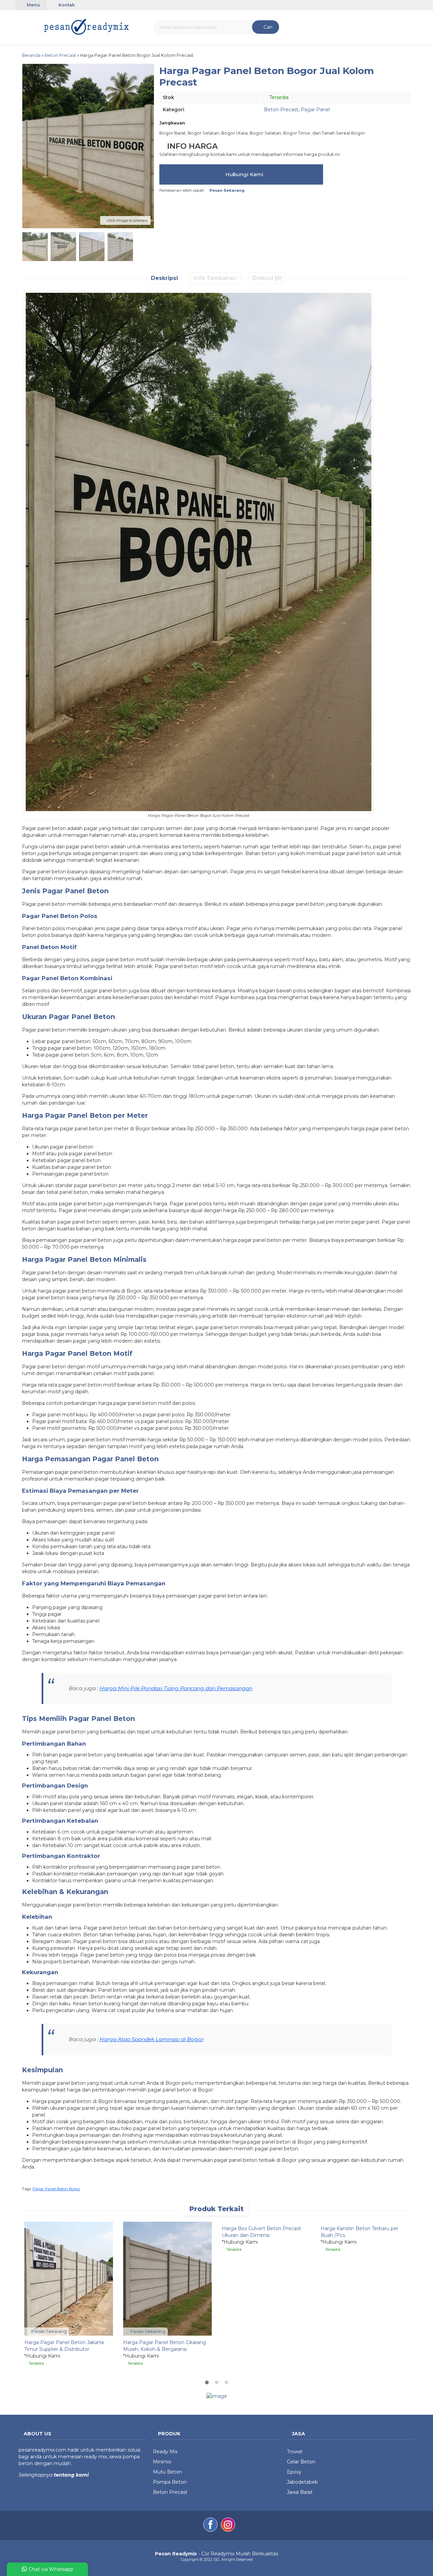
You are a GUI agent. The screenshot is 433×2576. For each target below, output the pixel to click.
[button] (23, 26)
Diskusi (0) (267, 278)
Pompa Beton (170, 2482)
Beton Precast (281, 110)
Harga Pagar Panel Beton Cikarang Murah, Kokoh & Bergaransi (165, 2346)
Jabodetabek (302, 2482)
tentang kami (71, 2475)
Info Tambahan (215, 278)
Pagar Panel (315, 110)
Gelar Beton (301, 2462)
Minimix (162, 2462)
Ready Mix (165, 2452)
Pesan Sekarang (49, 2331)
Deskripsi (164, 278)
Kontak (66, 5)
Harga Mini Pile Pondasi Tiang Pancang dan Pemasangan (176, 1688)
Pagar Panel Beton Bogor (56, 2189)
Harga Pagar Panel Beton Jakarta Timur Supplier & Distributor (64, 2346)
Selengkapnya (36, 2475)
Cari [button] (267, 27)
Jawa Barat (300, 2492)
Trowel (295, 2452)
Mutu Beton (167, 2472)
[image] (87, 26)
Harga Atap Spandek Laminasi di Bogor (152, 2039)
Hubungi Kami (244, 174)
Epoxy (294, 2472)
